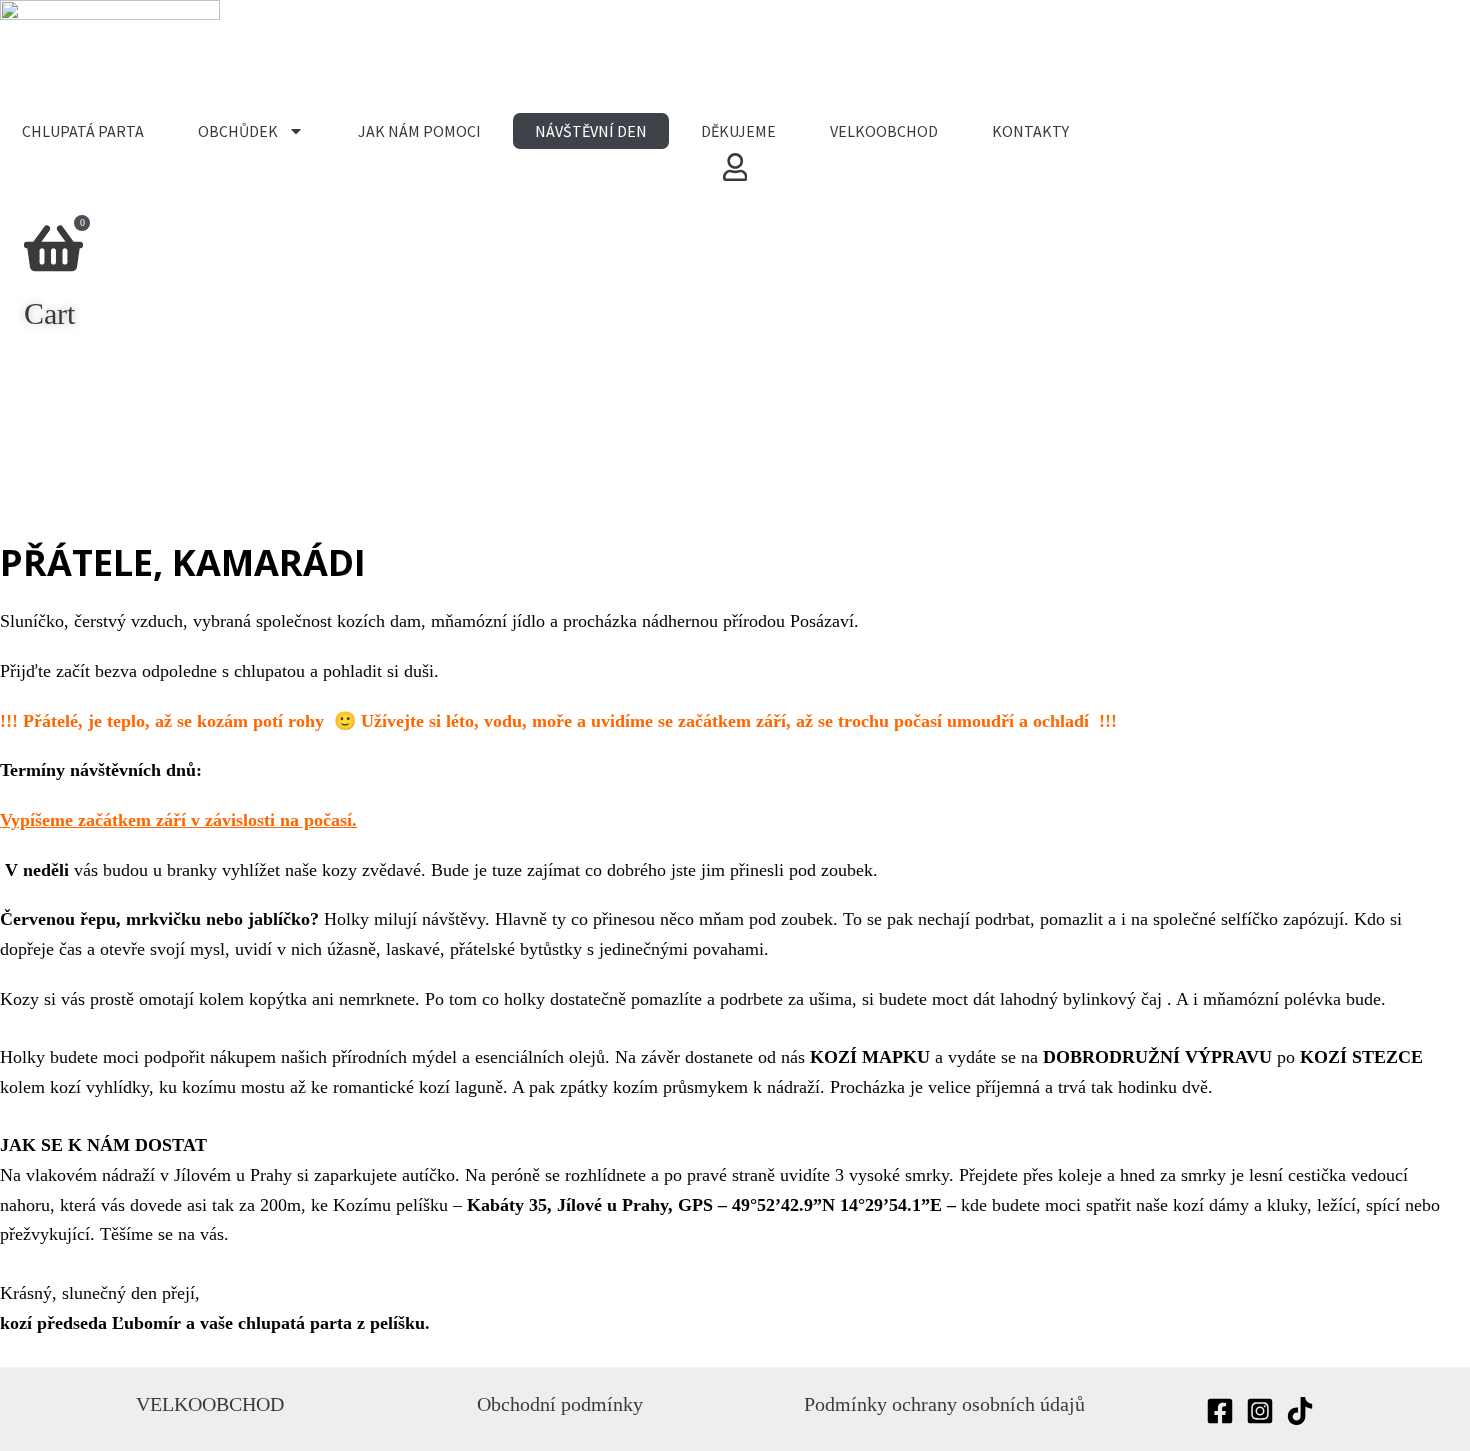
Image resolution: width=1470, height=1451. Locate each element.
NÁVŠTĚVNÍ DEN (591, 131)
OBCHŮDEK (238, 131)
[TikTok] (1300, 1411)
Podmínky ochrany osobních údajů (944, 1404)
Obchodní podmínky (560, 1404)
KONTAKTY (1030, 131)
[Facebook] (1220, 1411)
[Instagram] (1260, 1411)
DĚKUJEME (738, 131)
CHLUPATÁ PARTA (83, 131)
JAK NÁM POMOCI (419, 131)
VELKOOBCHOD (884, 131)
